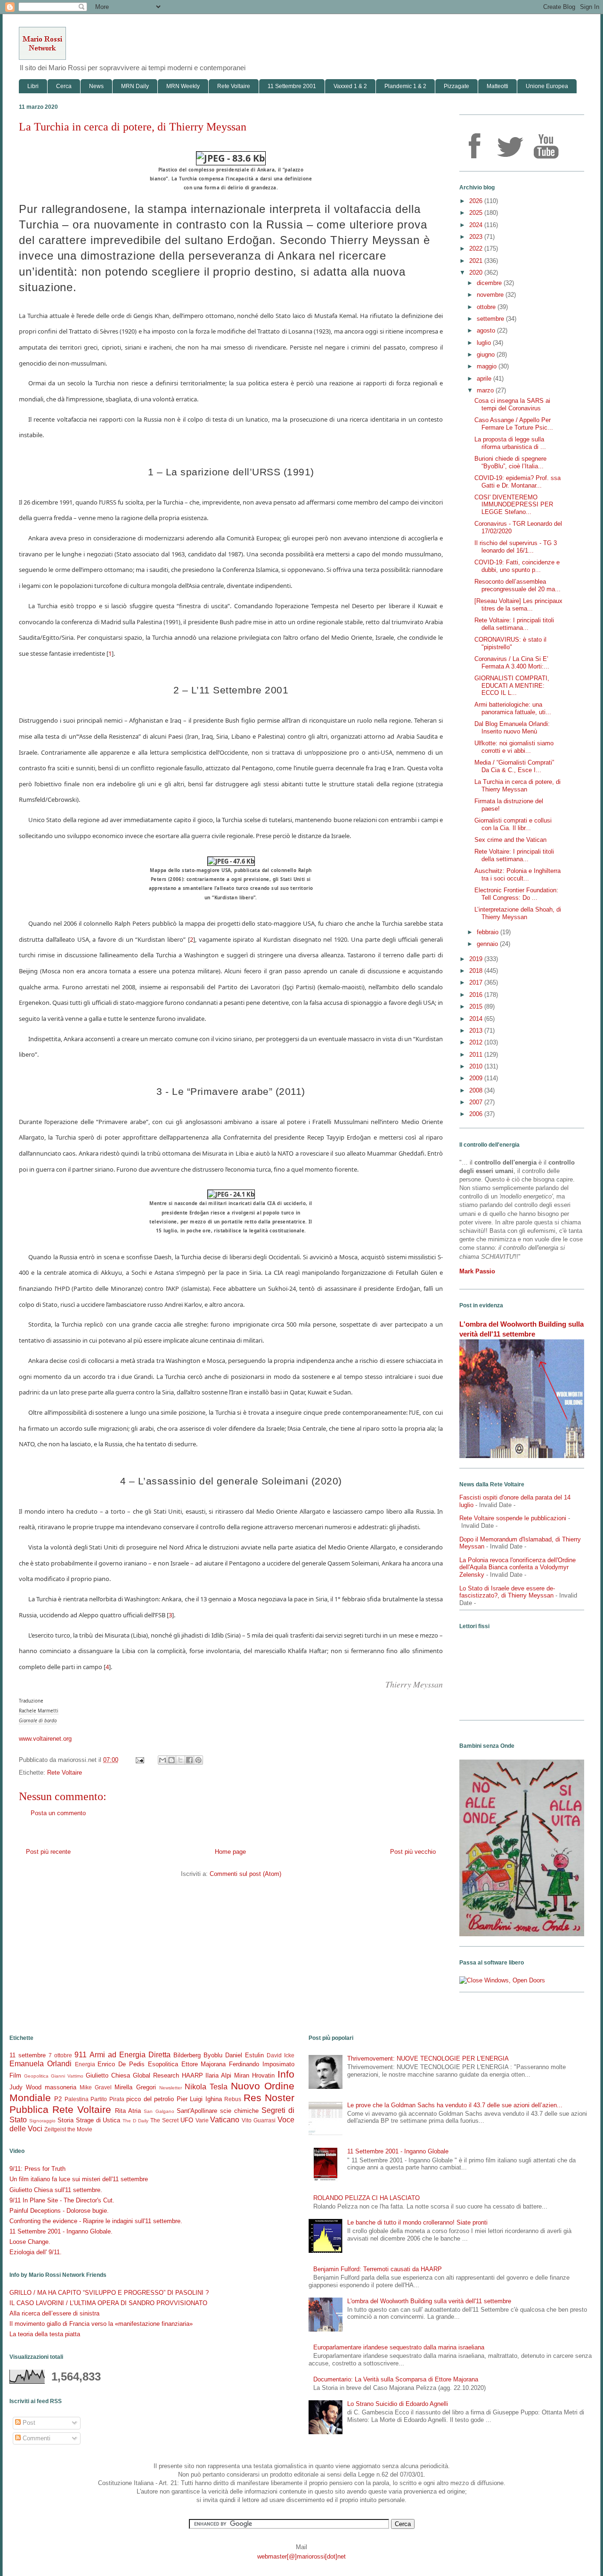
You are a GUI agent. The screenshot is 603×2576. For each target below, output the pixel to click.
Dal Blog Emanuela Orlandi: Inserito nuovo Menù (512, 728)
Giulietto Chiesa (108, 2075)
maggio (488, 366)
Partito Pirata (107, 2099)
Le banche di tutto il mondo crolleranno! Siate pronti (417, 2222)
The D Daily (135, 2121)
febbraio (489, 932)
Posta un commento (58, 1813)
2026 (477, 201)
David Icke (281, 2055)
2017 (477, 982)
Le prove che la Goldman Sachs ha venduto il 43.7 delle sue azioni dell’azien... (455, 2105)
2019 (477, 959)
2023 (477, 237)
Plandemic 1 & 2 (405, 86)
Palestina (77, 2099)
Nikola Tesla (206, 2087)
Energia (85, 2064)
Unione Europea (547, 86)
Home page (230, 1852)
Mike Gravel (96, 2087)
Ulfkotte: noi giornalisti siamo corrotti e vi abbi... (514, 747)
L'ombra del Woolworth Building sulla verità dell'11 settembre (429, 2301)
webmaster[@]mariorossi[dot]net (301, 2556)
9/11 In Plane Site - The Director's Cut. (62, 2200)
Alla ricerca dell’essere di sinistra (54, 2313)
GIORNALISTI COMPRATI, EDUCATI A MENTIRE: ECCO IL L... (512, 685)
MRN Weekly (183, 86)
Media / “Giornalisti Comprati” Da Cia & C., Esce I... (514, 766)
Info (286, 2074)
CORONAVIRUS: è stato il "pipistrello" (510, 643)
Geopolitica (36, 2076)
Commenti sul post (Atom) (245, 1874)
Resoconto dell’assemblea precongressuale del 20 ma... (517, 585)
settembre (491, 319)
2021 (477, 261)
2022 (477, 249)
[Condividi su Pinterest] (198, 1760)
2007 (477, 1102)
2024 (477, 225)
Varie (202, 2120)
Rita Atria (128, 2111)
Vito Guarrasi (259, 2120)
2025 (477, 213)
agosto (487, 330)
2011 (477, 1055)
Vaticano (225, 2120)
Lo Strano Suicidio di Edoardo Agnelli (398, 2404)
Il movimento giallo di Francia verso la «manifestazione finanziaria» (101, 2324)
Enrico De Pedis (121, 2064)
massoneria (61, 2087)
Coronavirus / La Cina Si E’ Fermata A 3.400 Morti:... (512, 663)
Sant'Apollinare (197, 2111)
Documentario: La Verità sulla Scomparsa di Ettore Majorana (396, 2379)
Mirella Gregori (135, 2087)
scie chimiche (239, 2111)
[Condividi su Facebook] (189, 1760)
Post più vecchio (413, 1852)
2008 (477, 1090)
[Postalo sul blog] (171, 1760)
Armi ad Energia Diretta (130, 2055)
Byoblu (213, 2055)
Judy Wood (25, 2087)
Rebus (233, 2099)
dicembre (490, 283)
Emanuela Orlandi (41, 2064)
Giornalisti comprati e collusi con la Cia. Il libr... (513, 824)
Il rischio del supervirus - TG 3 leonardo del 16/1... (516, 547)
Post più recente (48, 1852)
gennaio (488, 944)
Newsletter (171, 2088)
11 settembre (28, 2055)
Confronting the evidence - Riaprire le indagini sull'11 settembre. (96, 2221)
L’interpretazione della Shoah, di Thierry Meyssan (518, 913)
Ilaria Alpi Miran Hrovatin (240, 2075)
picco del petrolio (150, 2099)
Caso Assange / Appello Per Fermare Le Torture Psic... (514, 424)
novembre (491, 295)
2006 (477, 1114)
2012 (477, 1042)
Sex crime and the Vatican (510, 840)
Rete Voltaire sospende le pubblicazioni (513, 1518)
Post (28, 2423)
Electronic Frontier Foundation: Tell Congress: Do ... (516, 894)
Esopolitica (163, 2064)
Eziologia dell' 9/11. (36, 2252)
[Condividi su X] (180, 1760)
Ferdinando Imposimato (262, 2064)
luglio (485, 343)
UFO (187, 2120)
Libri (33, 86)
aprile (485, 379)
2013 (477, 1031)
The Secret (164, 2120)
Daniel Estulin (244, 2055)
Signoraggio (42, 2121)
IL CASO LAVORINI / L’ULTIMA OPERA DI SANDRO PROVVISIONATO (108, 2303)
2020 (477, 273)
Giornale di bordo (38, 1721)
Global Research (156, 2075)
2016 (477, 995)
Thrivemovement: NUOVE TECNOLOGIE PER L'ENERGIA (428, 2058)
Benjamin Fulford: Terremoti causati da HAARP (378, 2269)
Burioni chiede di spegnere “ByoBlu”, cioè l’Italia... (510, 462)
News (96, 86)
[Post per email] (139, 1760)
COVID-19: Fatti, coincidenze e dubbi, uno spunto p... (517, 566)
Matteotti (497, 86)
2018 (477, 971)
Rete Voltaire (234, 86)
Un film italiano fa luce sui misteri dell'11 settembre (79, 2179)
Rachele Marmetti (39, 1711)
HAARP (192, 2075)
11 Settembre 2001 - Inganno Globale (398, 2151)
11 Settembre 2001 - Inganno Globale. (61, 2231)
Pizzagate (456, 86)
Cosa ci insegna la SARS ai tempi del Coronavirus (512, 404)
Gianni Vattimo (67, 2076)
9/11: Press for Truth (37, 2169)
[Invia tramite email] (163, 1760)
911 (81, 2055)
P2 (58, 2099)
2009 (477, 1078)
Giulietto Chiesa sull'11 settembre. (56, 2190)
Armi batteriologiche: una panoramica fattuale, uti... (513, 708)
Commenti (36, 2438)
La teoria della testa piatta (45, 2334)
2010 (477, 1066)
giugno (487, 355)
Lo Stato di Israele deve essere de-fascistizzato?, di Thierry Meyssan (507, 1592)
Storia (65, 2120)
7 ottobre (60, 2055)
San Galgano (159, 2111)
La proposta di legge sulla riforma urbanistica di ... (510, 443)
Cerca (64, 86)
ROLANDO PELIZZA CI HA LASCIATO (367, 2198)
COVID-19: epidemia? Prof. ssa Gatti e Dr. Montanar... (517, 482)
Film (15, 2075)
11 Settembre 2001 (292, 86)
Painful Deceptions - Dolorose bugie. (59, 2211)
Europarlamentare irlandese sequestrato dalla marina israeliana (399, 2347)
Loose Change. (30, 2242)
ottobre (487, 307)
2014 (477, 1019)
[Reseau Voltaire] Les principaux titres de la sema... (518, 605)
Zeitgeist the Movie (68, 2129)
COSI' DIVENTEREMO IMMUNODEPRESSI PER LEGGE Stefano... (514, 505)
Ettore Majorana (204, 2064)
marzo (486, 390)
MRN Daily (135, 86)
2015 (477, 1007)
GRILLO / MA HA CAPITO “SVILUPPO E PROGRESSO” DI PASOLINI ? (109, 2293)
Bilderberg (187, 2055)
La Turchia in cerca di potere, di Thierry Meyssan (517, 786)
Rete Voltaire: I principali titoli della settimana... (514, 624)
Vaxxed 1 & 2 (350, 86)
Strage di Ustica (98, 2120)
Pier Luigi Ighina (199, 2099)
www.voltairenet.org (45, 1739)
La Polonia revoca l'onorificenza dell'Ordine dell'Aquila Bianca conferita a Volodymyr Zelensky (517, 1567)
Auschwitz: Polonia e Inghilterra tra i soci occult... (517, 875)
